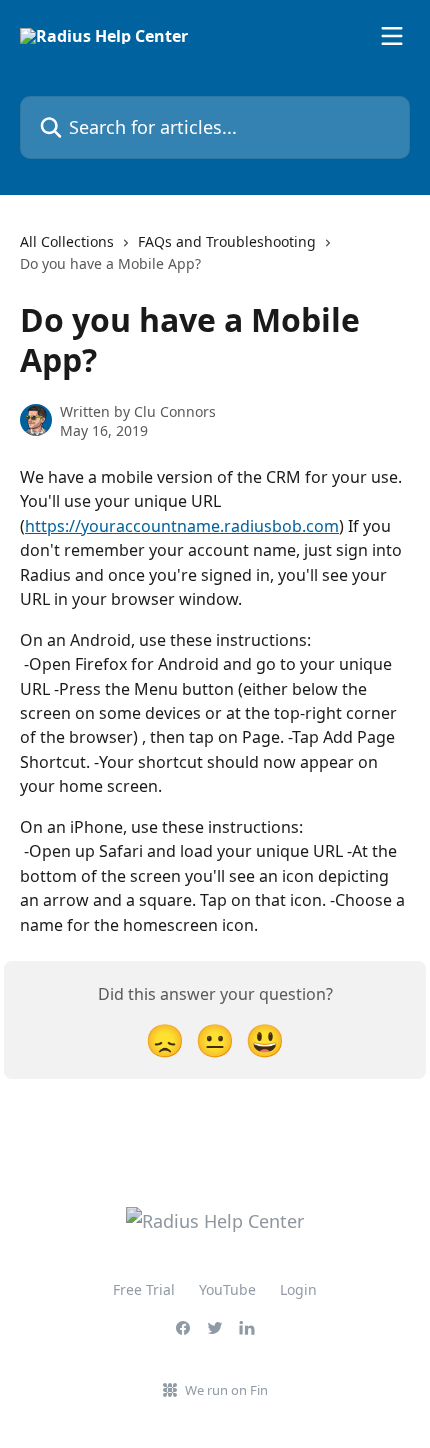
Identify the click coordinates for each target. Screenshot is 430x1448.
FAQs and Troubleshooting (227, 241)
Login (298, 1289)
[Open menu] (392, 36)
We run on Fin (226, 1390)
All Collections (67, 241)
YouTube (227, 1289)
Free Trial (144, 1289)
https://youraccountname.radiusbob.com (182, 526)
